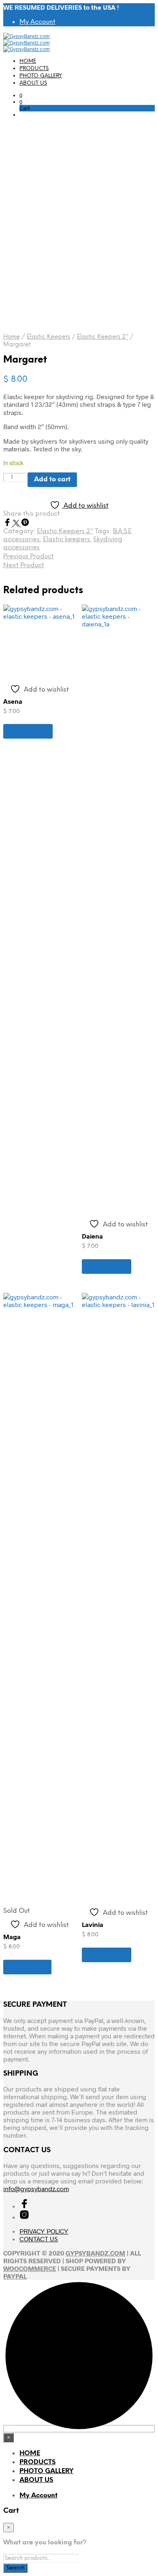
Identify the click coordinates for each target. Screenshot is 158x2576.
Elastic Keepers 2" (102, 337)
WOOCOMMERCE (30, 2268)
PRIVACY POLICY (44, 2231)
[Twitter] (17, 524)
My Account (37, 22)
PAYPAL (15, 2276)
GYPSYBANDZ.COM (95, 2253)
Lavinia (93, 1924)
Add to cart (28, 731)
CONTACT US (39, 2239)
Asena (13, 701)
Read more (27, 1967)
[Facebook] (8, 524)
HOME (28, 61)
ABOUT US (33, 83)
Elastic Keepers (48, 337)
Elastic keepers (66, 539)
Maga (12, 1936)
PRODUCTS (34, 69)
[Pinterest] (25, 524)
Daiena (92, 1236)
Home (12, 337)
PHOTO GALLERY (41, 76)
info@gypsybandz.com (36, 2188)
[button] (21, 95)
